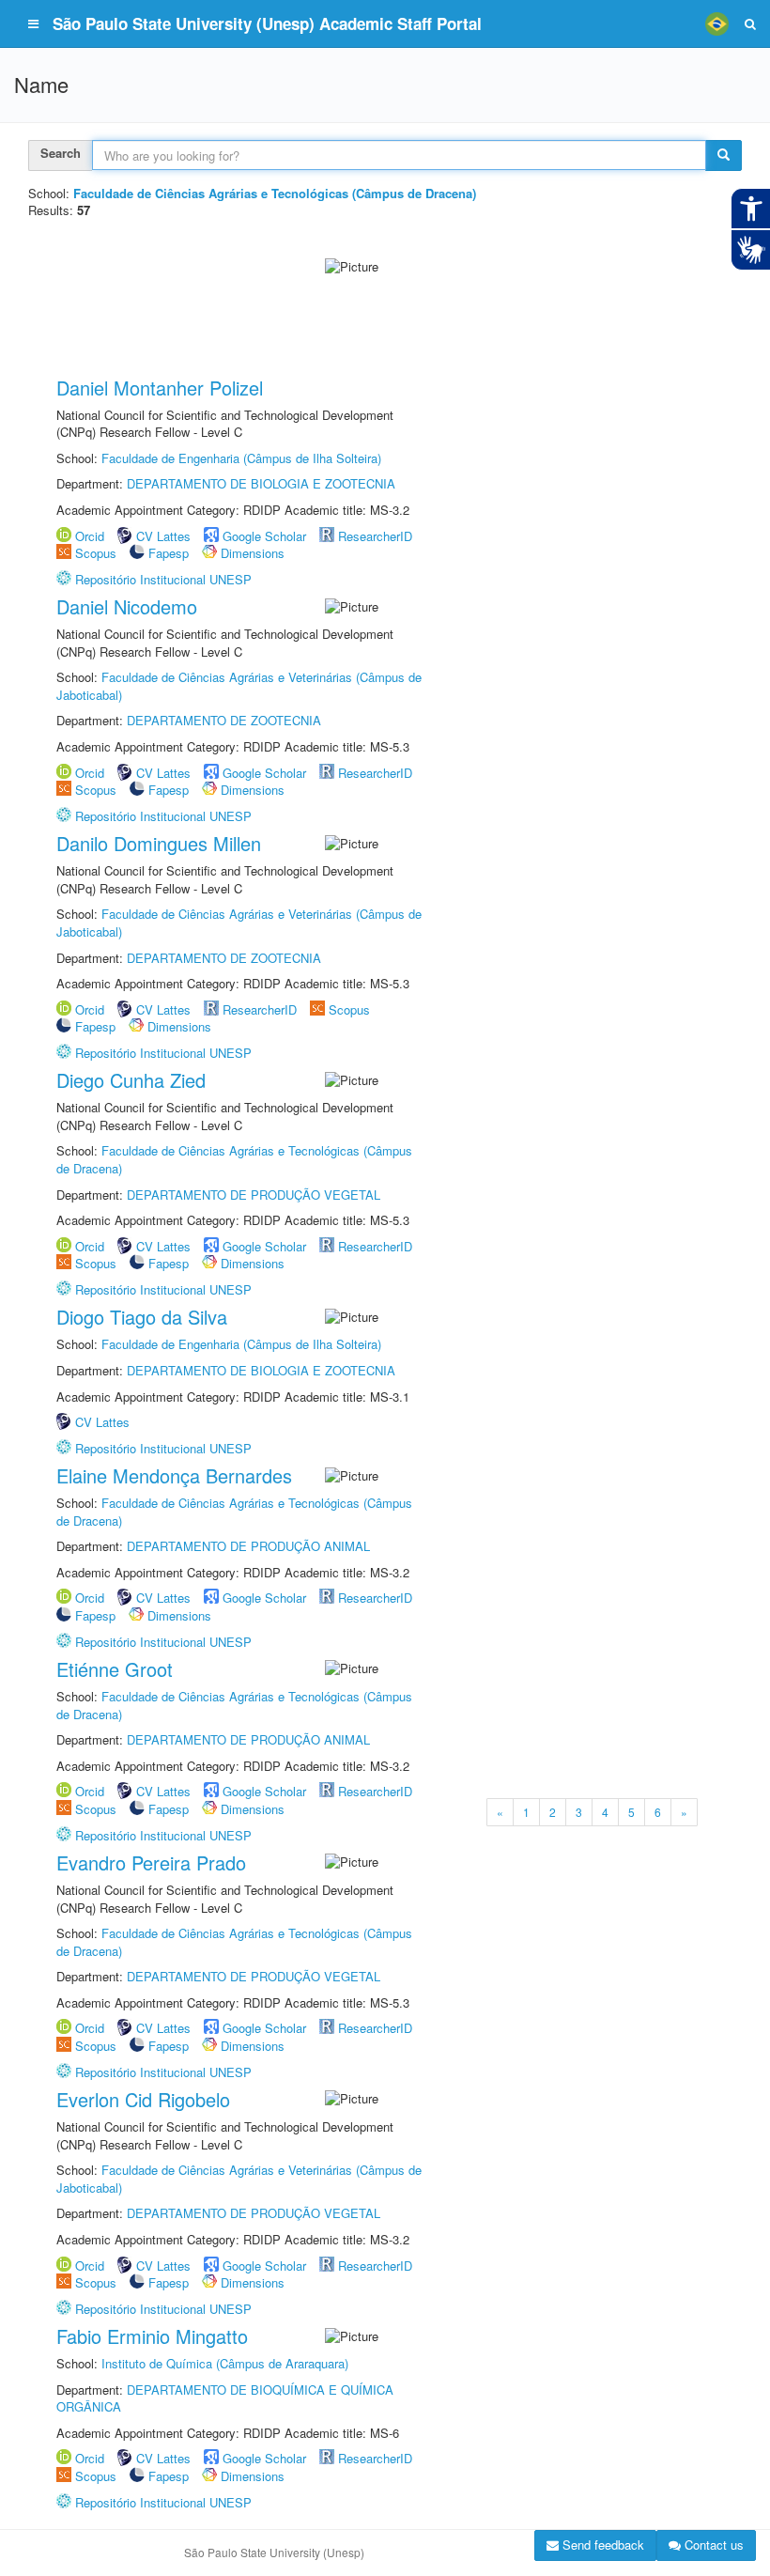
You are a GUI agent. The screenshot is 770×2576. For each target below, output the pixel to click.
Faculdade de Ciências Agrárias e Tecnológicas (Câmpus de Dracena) (234, 1942)
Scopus (96, 2046)
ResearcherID (375, 2028)
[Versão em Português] (716, 23)
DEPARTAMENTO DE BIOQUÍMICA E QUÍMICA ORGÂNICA (225, 2398)
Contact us (712, 2545)
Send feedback (601, 2545)
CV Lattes (163, 2028)
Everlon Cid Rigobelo (143, 2099)
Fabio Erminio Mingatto (152, 2336)
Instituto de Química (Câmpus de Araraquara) (225, 2363)
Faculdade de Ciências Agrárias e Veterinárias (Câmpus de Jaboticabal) (239, 2179)
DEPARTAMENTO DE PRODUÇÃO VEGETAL (254, 1976)
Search (61, 153)
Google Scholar (264, 2028)
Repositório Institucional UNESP (163, 1835)
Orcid (90, 2028)
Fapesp (169, 2046)
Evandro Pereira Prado (151, 1862)
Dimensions (253, 2046)
